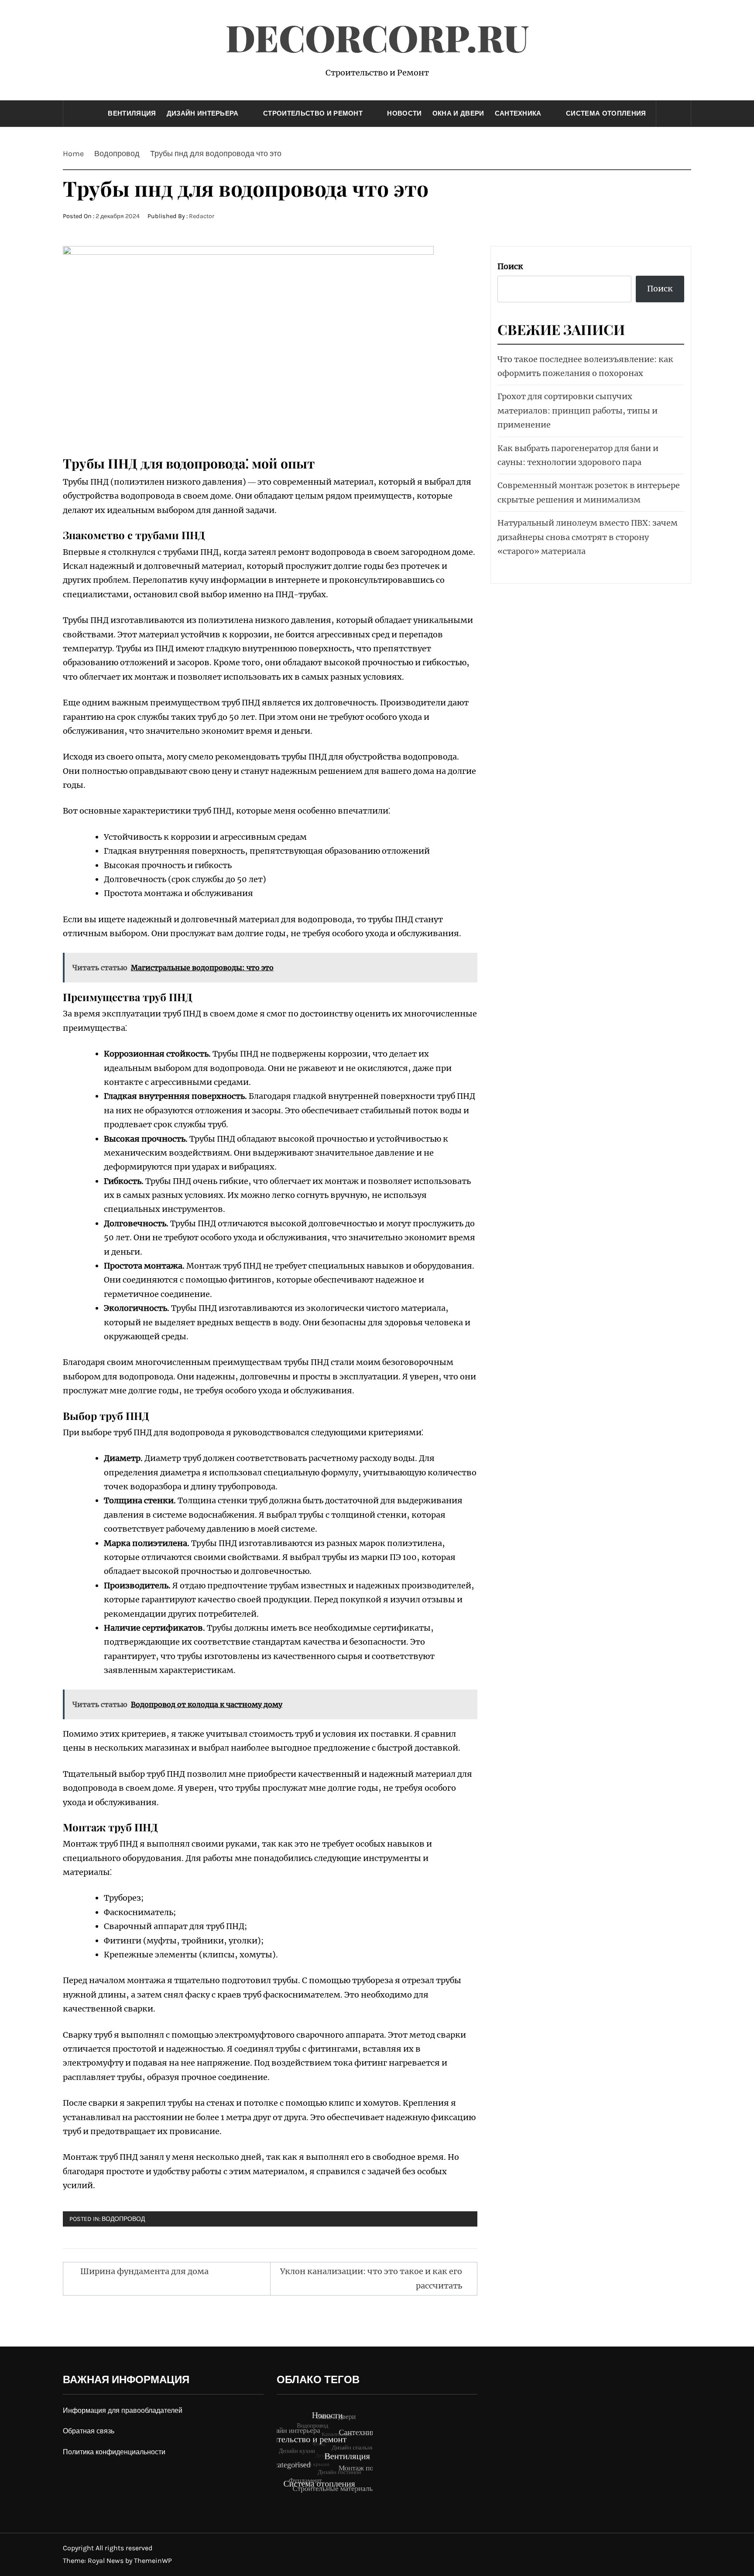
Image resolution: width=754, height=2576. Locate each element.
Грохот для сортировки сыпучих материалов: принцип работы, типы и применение (577, 411)
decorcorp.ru (377, 37)
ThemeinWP (153, 2561)
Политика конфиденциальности (114, 2452)
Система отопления (606, 113)
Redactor (202, 216)
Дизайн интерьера (203, 113)
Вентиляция (132, 113)
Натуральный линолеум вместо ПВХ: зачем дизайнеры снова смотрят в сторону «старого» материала (588, 537)
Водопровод (123, 2219)
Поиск (510, 266)
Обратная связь (89, 2431)
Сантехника (518, 113)
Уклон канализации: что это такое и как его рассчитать (371, 2278)
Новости (404, 113)
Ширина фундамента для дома (144, 2271)
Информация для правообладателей (123, 2410)
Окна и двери (458, 113)
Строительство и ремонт (313, 113)
